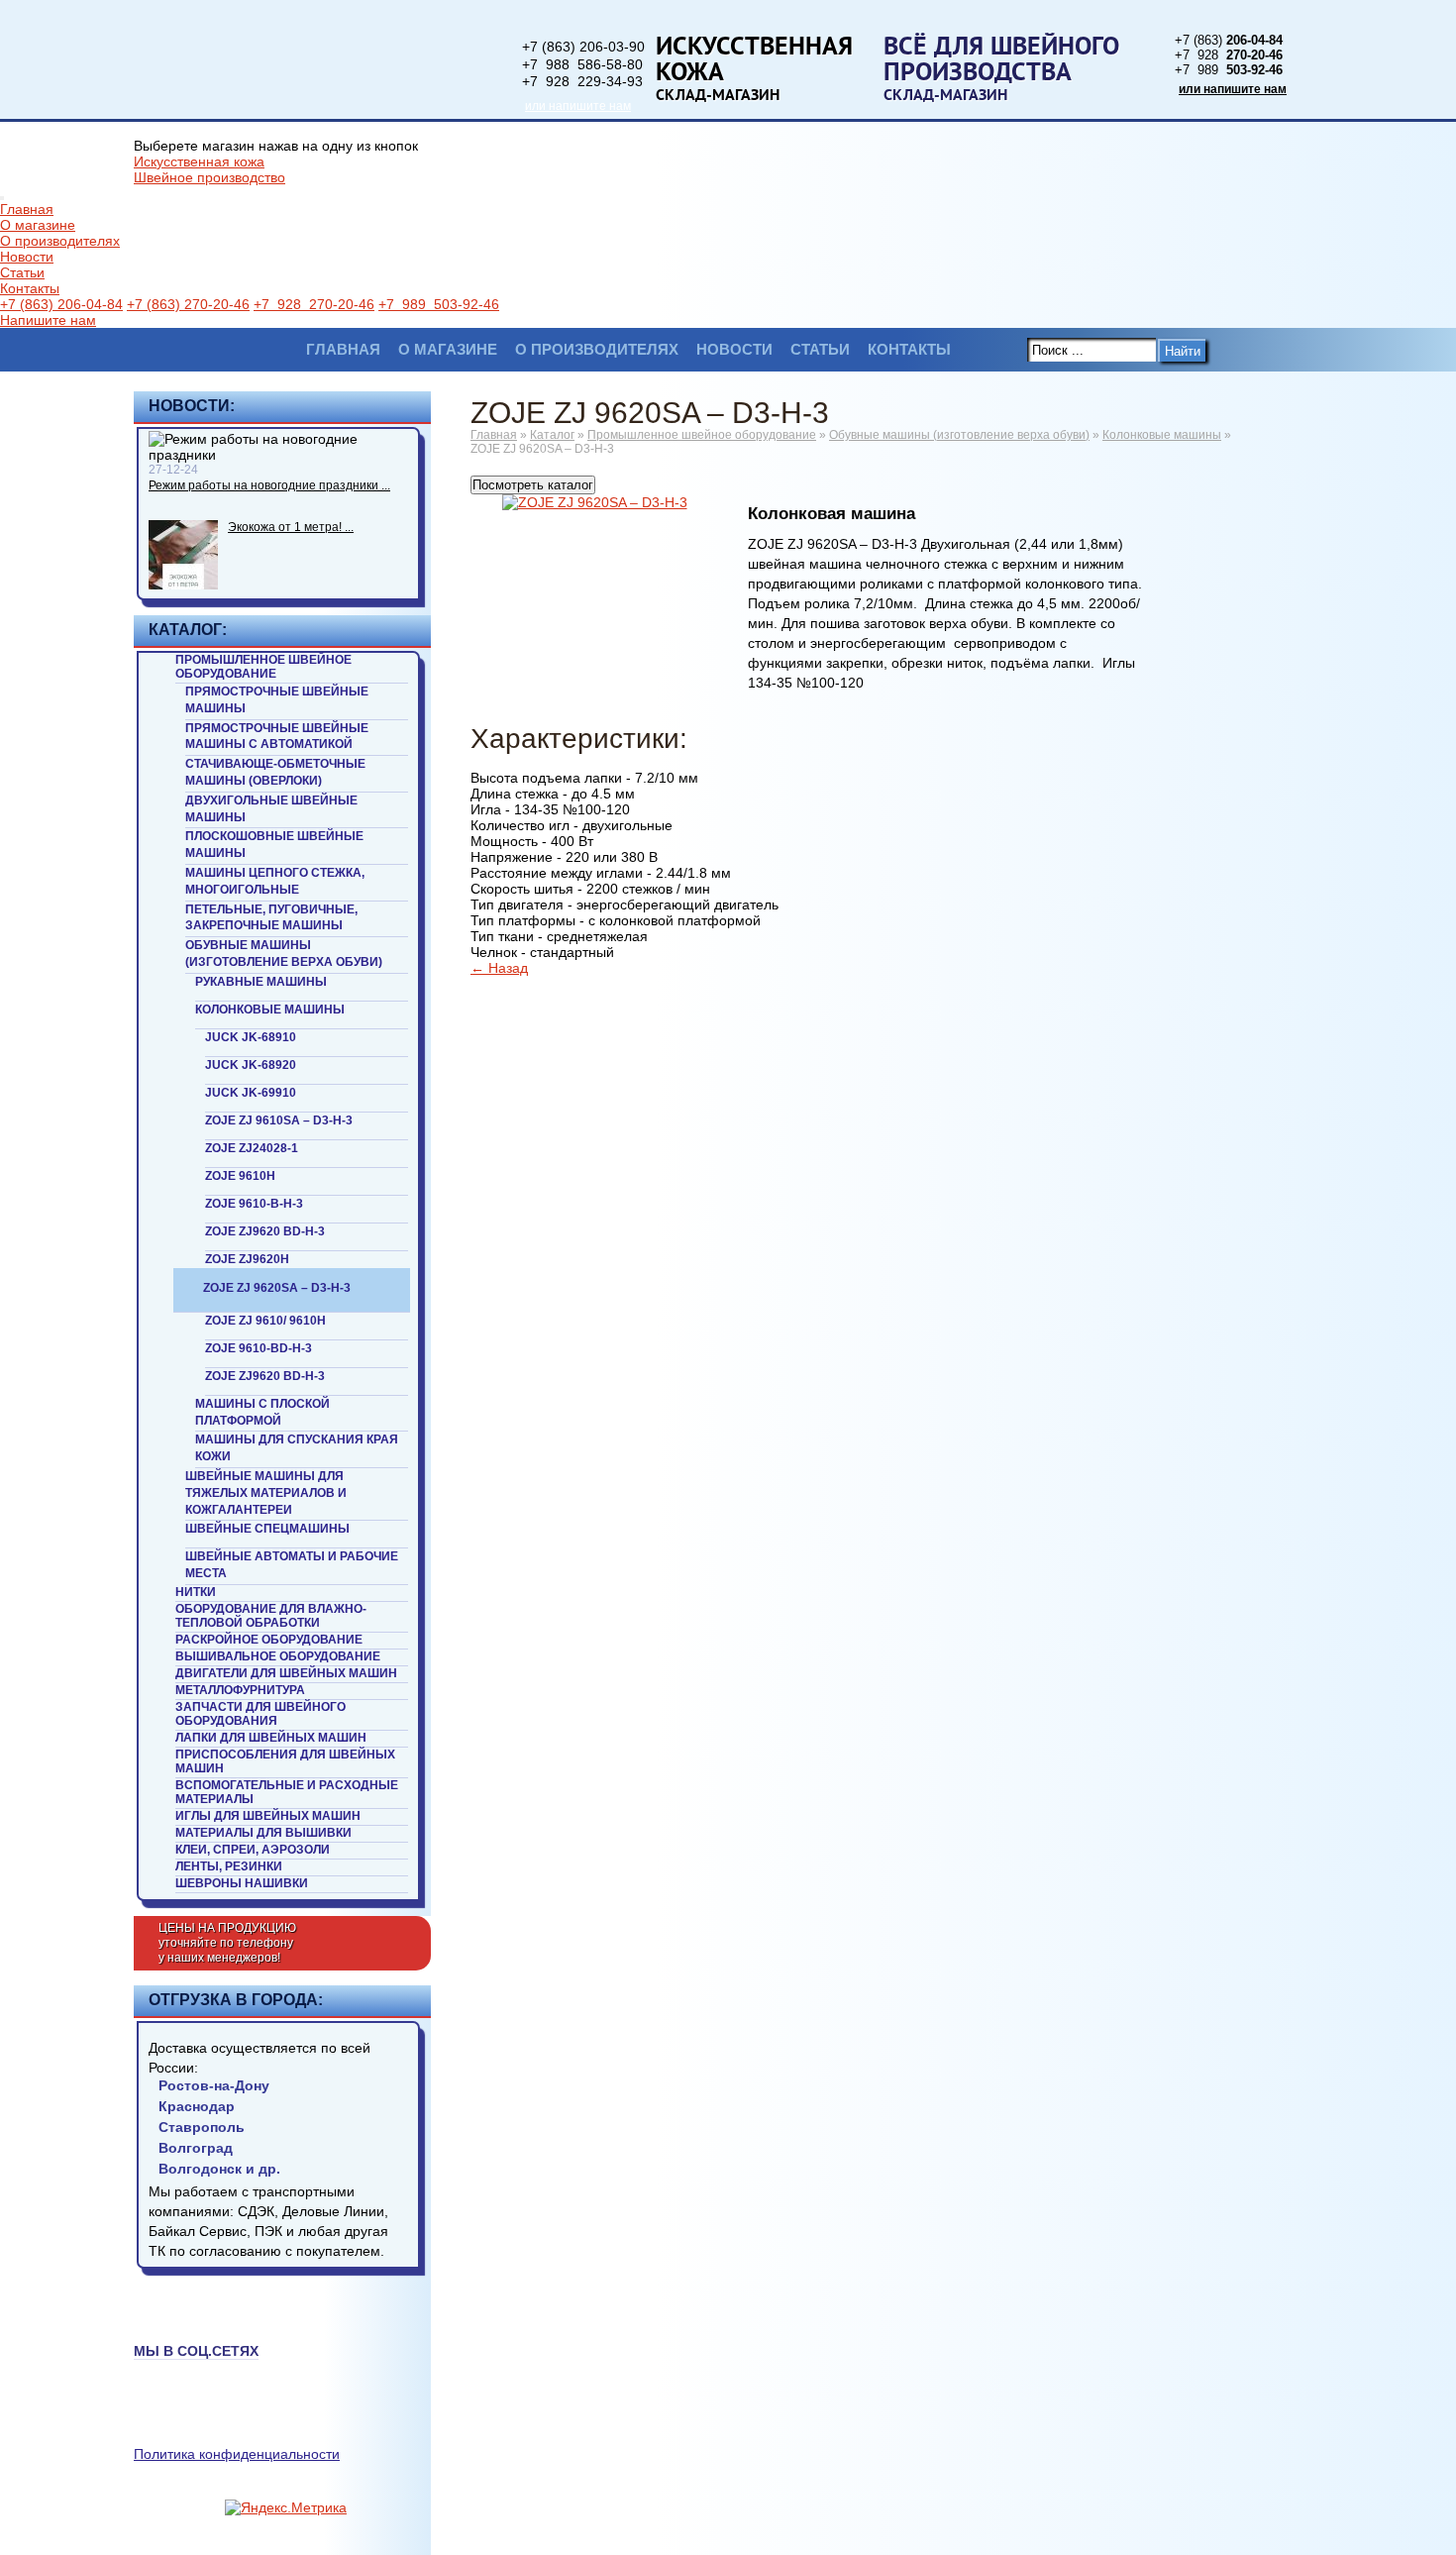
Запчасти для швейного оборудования (260, 1714)
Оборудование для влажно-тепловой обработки (271, 1616)
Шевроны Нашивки (242, 1883)
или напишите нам (578, 106)
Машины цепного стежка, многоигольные (275, 881)
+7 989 (1229, 70)
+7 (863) (1229, 40)
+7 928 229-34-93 (582, 81)
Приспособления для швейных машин (285, 1761)
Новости (27, 257)
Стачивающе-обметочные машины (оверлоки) (275, 772)
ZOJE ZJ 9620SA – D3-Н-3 (277, 1288)
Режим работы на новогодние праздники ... (269, 485)
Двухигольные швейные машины (271, 809)
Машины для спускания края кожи (297, 1448)
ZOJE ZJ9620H (247, 1259)
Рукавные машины (261, 982)
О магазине (38, 225)
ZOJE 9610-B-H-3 (254, 1204)
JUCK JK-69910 (251, 1093)
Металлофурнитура (240, 1690)
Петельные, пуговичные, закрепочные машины (271, 918)
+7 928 (1229, 55)
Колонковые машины (270, 1010)
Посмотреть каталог (533, 485)
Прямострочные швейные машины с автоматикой (277, 737)
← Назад (499, 968)
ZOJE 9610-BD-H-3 (259, 1348)
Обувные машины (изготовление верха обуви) (284, 954)
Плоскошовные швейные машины (274, 845)
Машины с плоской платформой (262, 1412)
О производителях (60, 241)
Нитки (196, 1592)
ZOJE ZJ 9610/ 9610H (265, 1321)
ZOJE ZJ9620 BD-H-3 (265, 1231)
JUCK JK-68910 (251, 1037)
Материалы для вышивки (263, 1833)
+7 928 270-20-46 (314, 304)
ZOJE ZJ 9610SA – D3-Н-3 (279, 1120)
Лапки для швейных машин (271, 1738)
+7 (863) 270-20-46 (188, 304)
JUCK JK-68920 (251, 1065)
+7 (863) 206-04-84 (61, 304)
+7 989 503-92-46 (439, 304)
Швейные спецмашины (267, 1529)
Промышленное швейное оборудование (263, 667)
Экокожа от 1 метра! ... (291, 527)
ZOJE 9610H (240, 1176)
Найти (1183, 351)
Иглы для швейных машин (268, 1816)
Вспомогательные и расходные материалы (287, 1792)
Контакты (30, 288)
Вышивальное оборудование (278, 1656)
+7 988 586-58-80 (582, 64)
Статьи (22, 272)
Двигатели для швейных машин (286, 1673)
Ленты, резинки (229, 1866)
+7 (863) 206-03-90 (583, 47)
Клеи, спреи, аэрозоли (253, 1850)
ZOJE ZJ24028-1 (252, 1148)
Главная (27, 209)
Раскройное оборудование (269, 1640)
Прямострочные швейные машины (277, 700)
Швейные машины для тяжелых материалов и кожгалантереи (266, 1493)
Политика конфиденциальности (237, 2454)
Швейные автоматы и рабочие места (292, 1565)
